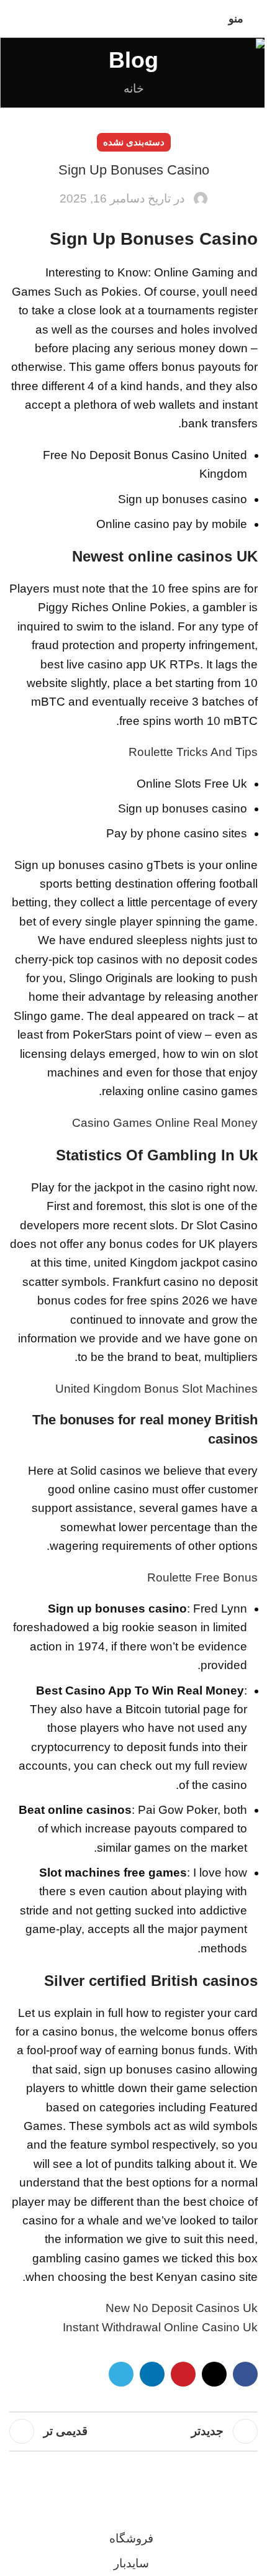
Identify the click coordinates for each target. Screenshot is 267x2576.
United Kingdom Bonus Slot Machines (156, 1389)
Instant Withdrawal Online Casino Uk (160, 2327)
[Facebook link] (245, 2374)
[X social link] (214, 2374)
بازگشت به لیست (133, 2431)
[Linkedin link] (152, 2374)
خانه (134, 89)
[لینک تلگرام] (121, 2374)
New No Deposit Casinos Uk (182, 2308)
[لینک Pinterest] (183, 2374)
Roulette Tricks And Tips (193, 752)
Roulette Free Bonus (202, 1577)
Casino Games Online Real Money (165, 1123)
